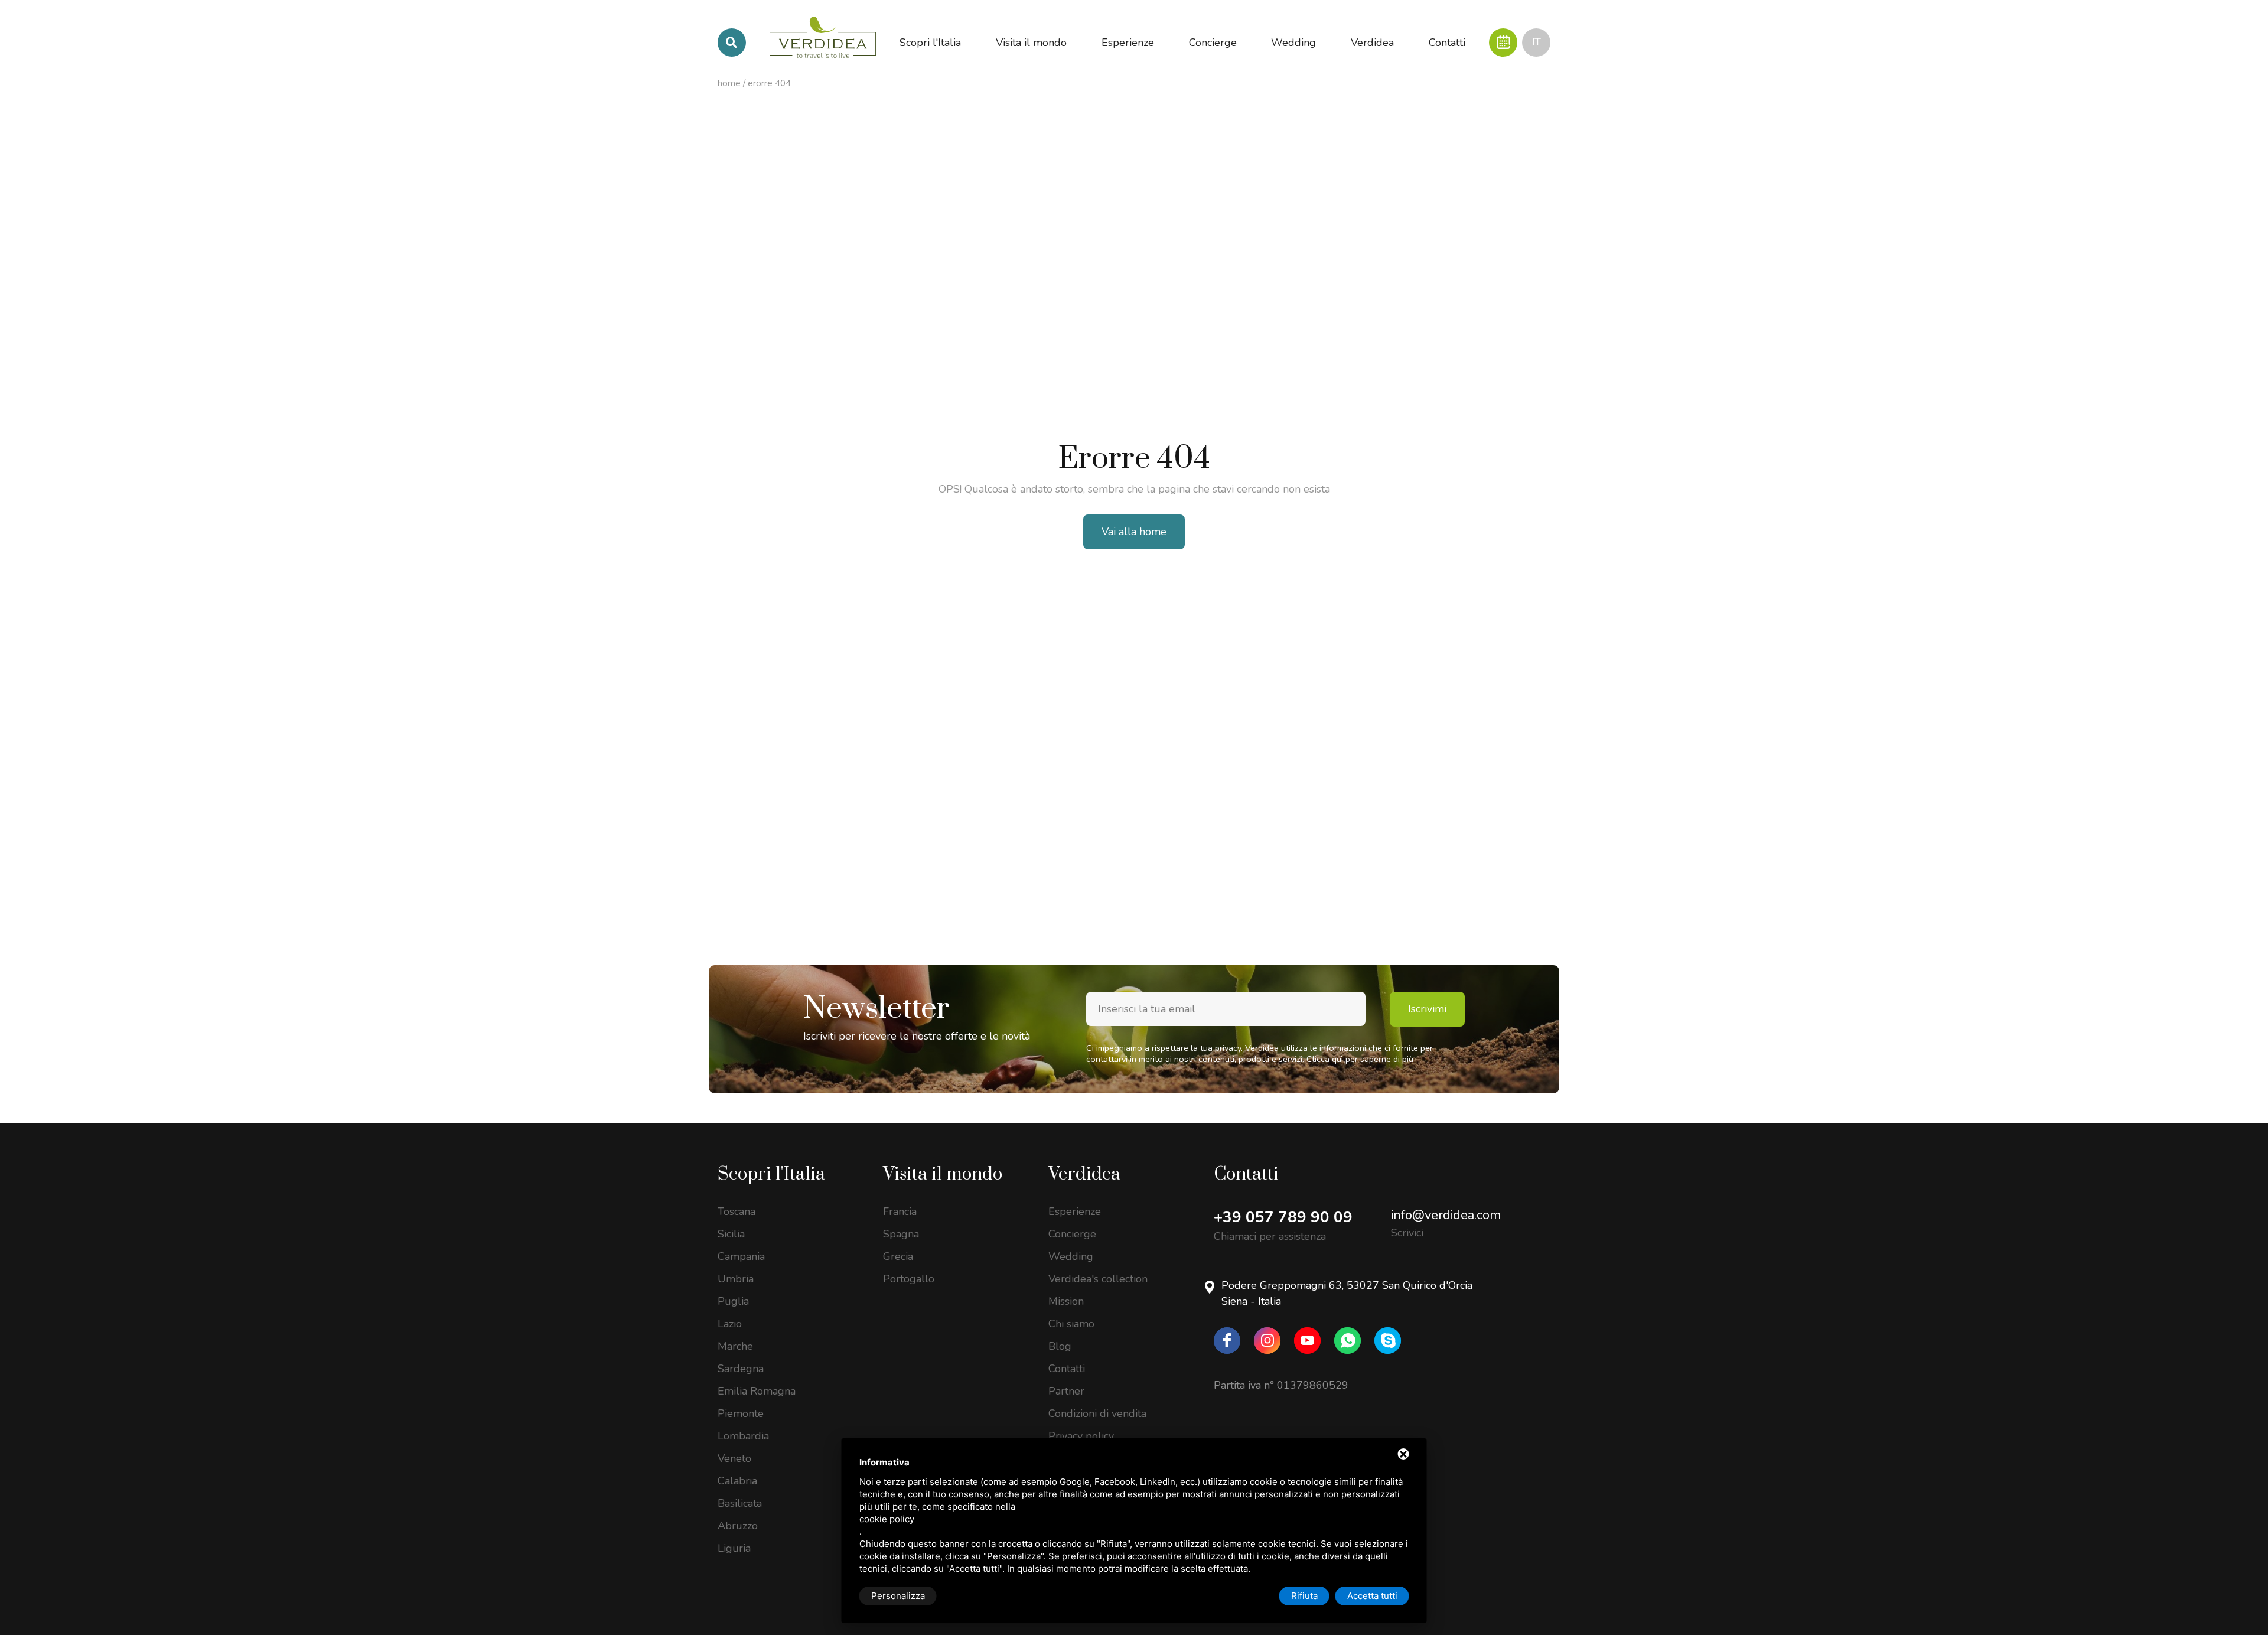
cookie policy (887, 1519)
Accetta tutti (1372, 1596)
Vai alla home (1134, 532)
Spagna (901, 1234)
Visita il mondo (943, 1174)
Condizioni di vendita (1097, 1413)
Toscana (737, 1211)
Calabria (737, 1481)
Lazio (730, 1324)
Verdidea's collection (1098, 1279)
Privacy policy (1081, 1436)
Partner (1066, 1391)
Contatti (1067, 1369)
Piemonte (741, 1413)
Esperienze (1075, 1211)
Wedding (1071, 1256)
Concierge (1072, 1234)
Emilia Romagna (757, 1391)
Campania (741, 1256)
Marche (735, 1346)
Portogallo (909, 1279)
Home (729, 83)
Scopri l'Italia (771, 1174)
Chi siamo (1071, 1324)
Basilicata (740, 1503)
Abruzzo (738, 1526)
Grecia (898, 1256)
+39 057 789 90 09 (1283, 1217)
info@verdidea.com (1446, 1215)
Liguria (734, 1548)
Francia (900, 1211)
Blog (1060, 1346)
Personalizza (898, 1596)
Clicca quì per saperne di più (1360, 1059)
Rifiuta (1304, 1596)
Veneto (734, 1458)
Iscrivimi (1427, 1009)
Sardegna (741, 1369)
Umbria (736, 1279)
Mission (1066, 1301)
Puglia (733, 1301)
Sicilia (731, 1234)
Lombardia (743, 1436)
